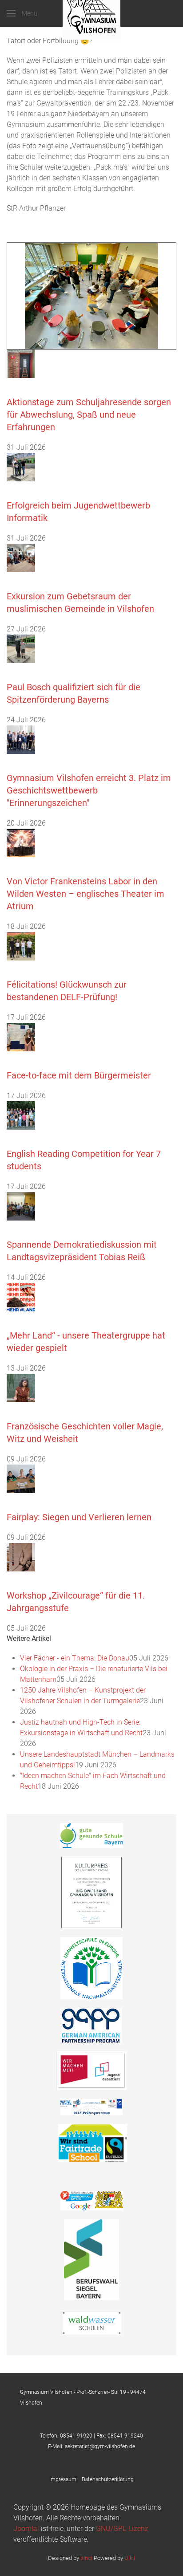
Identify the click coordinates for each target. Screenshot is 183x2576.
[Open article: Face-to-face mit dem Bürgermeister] (21, 1036)
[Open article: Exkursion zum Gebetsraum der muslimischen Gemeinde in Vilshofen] (21, 557)
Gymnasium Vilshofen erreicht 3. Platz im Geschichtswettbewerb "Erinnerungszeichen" (89, 790)
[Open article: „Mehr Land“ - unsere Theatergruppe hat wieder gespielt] (21, 1296)
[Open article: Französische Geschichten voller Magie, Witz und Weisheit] (21, 1387)
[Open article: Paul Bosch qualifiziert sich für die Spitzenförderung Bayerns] (21, 648)
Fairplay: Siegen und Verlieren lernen (79, 1517)
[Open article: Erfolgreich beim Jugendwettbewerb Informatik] (21, 466)
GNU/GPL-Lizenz (122, 2529)
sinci (86, 2558)
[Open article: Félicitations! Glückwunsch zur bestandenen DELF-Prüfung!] (21, 946)
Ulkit (130, 2558)
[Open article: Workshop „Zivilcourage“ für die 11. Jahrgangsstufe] (21, 1557)
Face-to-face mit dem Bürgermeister (79, 1075)
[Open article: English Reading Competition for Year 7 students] (21, 1115)
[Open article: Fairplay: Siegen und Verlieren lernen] (21, 1478)
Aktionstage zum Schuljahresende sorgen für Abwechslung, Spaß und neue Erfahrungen (89, 415)
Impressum (66, 2479)
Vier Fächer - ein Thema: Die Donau (75, 1658)
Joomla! (26, 2529)
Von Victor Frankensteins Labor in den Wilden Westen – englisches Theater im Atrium (86, 894)
